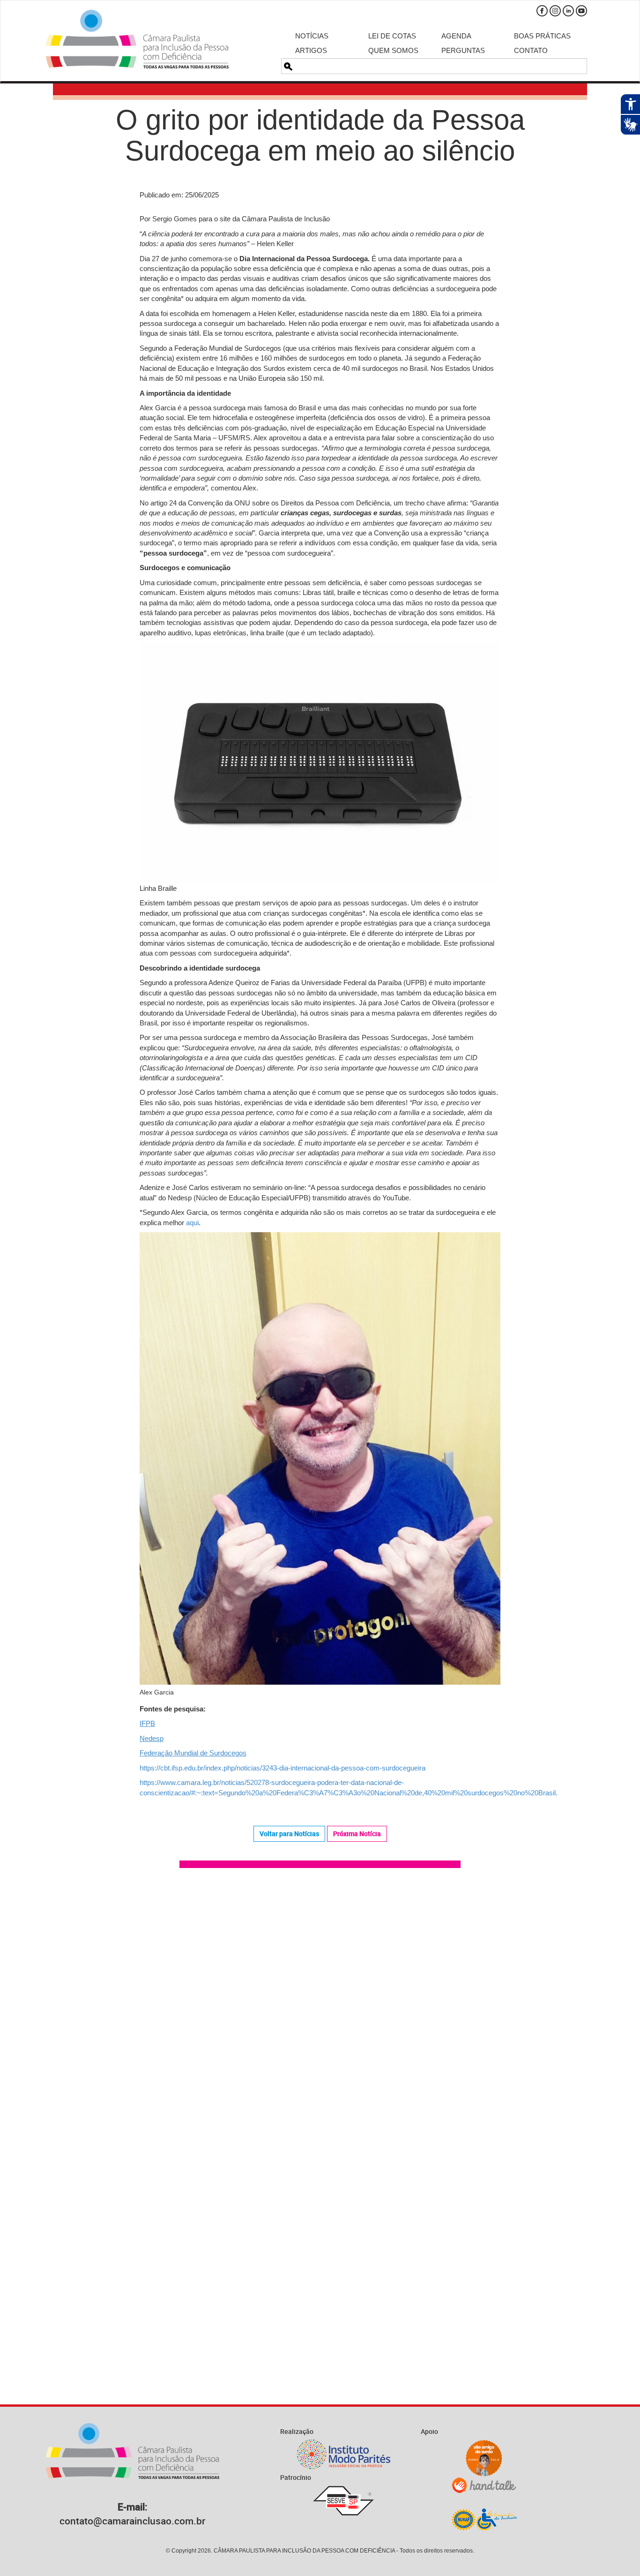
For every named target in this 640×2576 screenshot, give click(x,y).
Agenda (456, 36)
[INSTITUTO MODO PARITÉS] (343, 2454)
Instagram (555, 11)
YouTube (581, 11)
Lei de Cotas (392, 36)
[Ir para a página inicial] (137, 39)
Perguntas (463, 50)
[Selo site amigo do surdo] (484, 2458)
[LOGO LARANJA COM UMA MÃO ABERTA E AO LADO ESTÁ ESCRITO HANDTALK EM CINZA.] (484, 2485)
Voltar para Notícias (289, 1834)
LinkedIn (568, 11)
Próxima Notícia (357, 1834)
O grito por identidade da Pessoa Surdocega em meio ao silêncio (320, 135)
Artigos (311, 50)
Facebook (542, 11)
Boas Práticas (542, 36)
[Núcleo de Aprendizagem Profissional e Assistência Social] (484, 2519)
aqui (192, 1223)
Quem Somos (393, 50)
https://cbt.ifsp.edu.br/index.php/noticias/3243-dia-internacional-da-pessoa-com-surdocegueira (283, 1768)
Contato (531, 50)
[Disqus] (320, 2009)
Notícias (312, 36)
